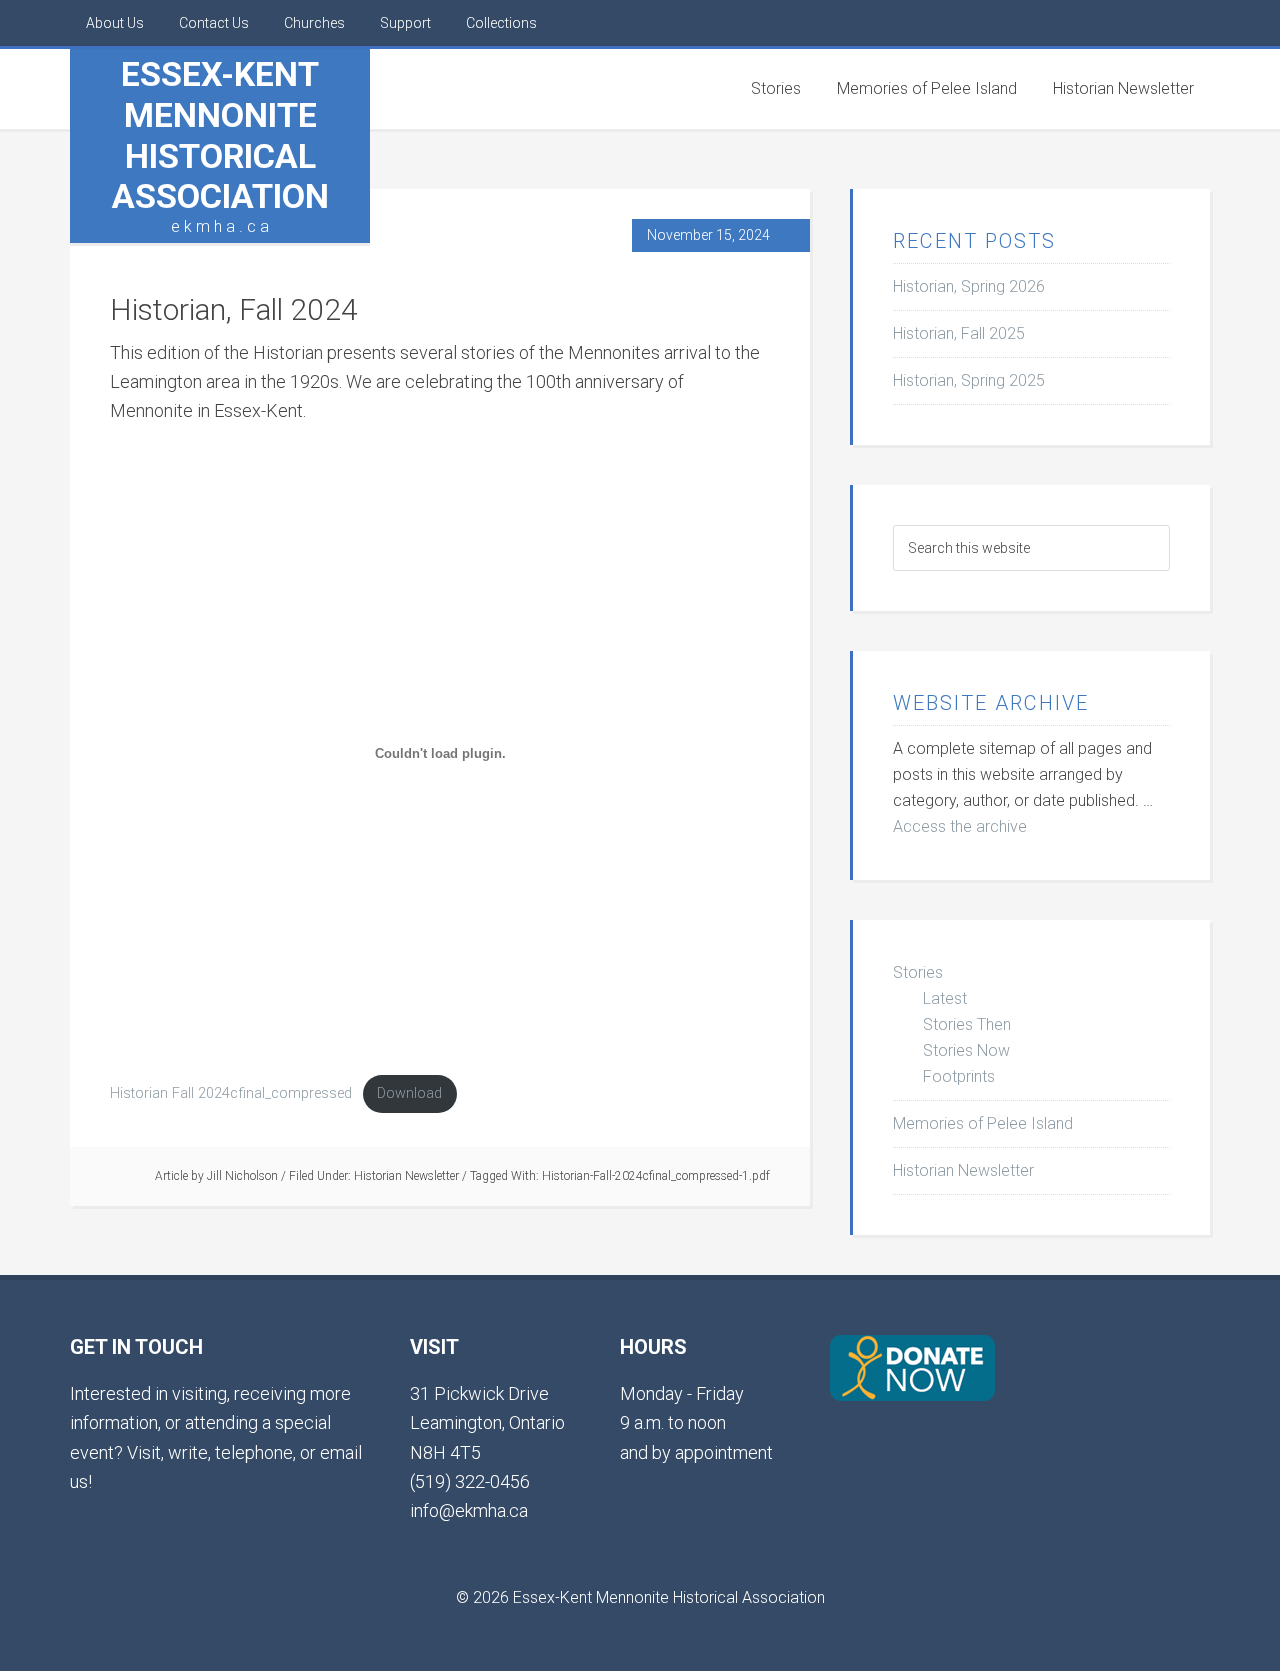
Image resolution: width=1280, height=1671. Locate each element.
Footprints (959, 1076)
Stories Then (967, 1024)
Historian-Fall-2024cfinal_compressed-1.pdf (656, 1176)
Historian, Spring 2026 (969, 286)
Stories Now (966, 1050)
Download (409, 1093)
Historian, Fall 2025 (959, 333)
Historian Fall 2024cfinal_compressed (231, 1093)
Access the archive (960, 826)
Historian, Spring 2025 (969, 380)
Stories (918, 972)
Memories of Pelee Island (983, 1123)
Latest (945, 998)
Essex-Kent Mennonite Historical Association (220, 135)
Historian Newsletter (406, 1176)
